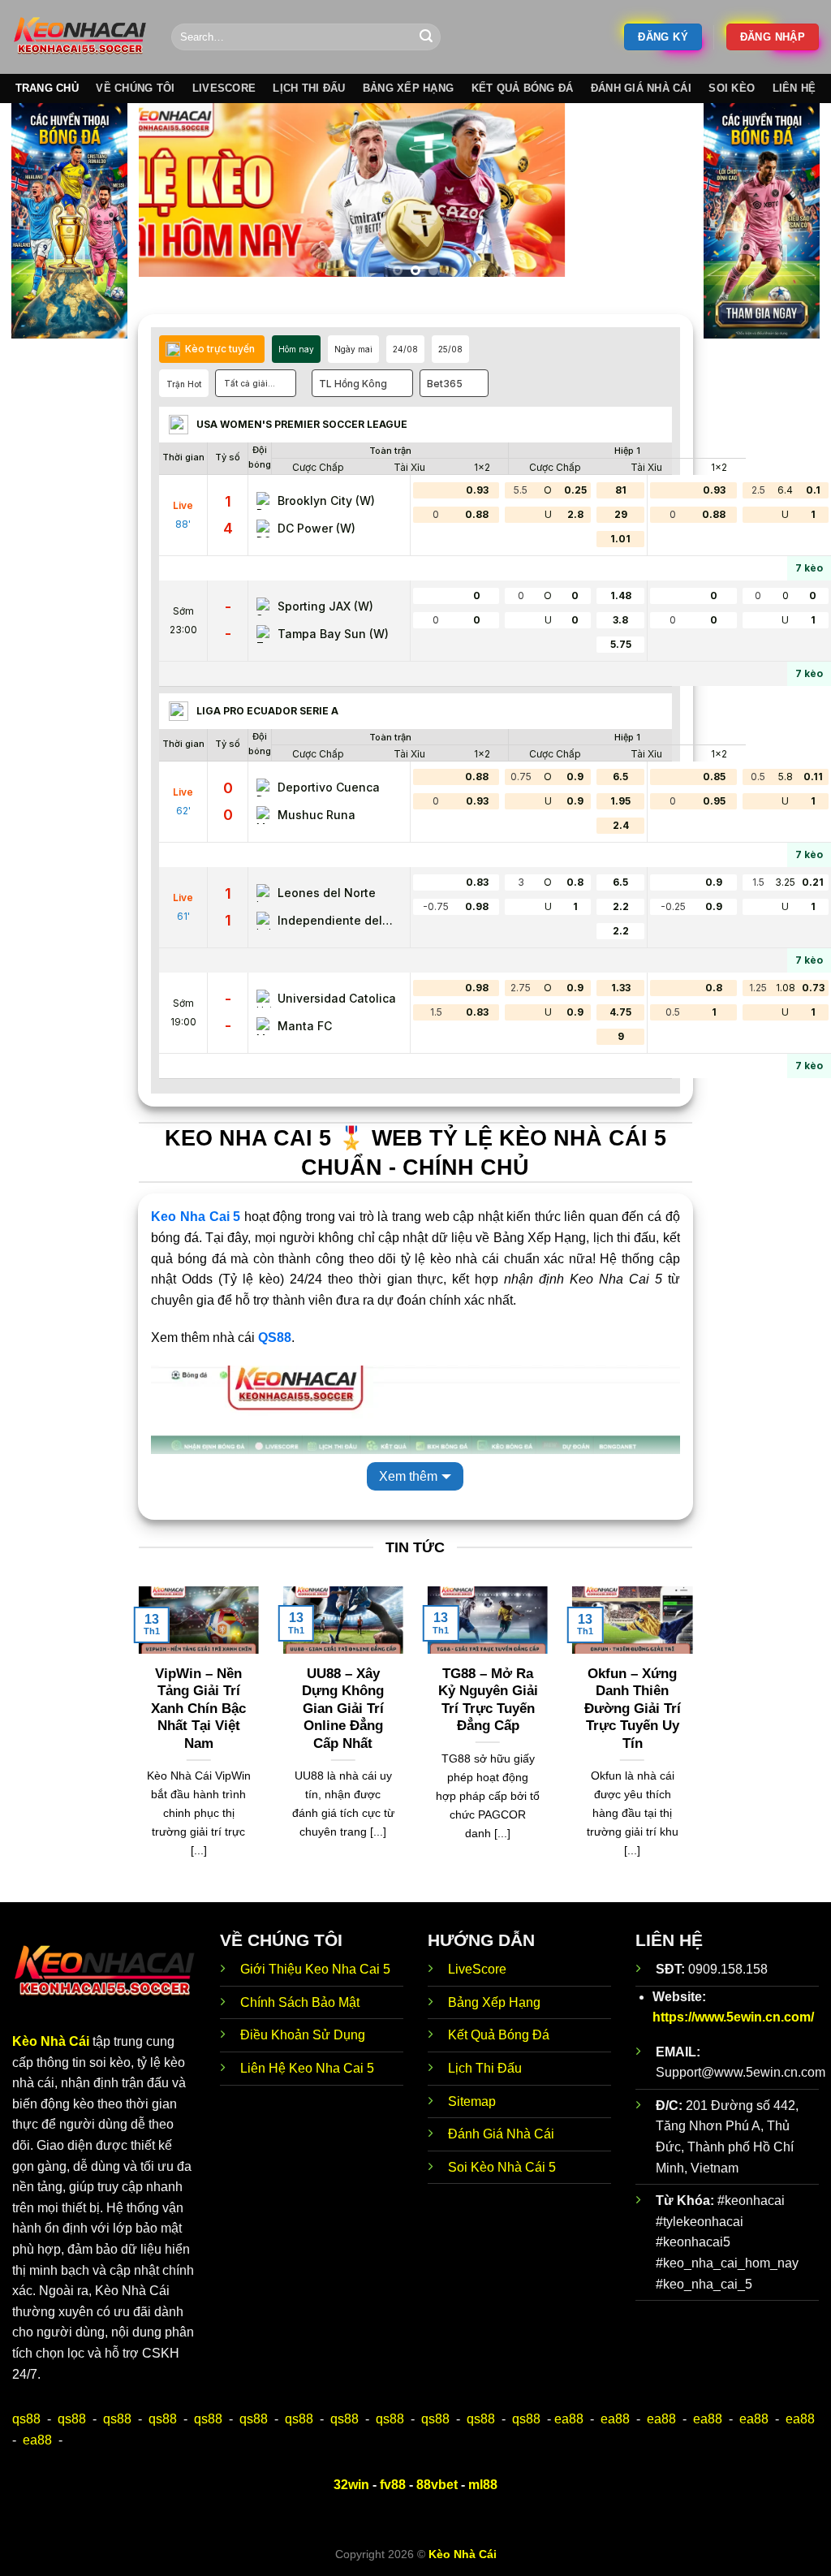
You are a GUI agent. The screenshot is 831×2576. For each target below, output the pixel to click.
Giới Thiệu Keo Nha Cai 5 (315, 1969)
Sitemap (472, 2101)
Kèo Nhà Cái (51, 2041)
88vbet (437, 2485)
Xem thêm (408, 1476)
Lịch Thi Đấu (485, 2068)
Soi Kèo (732, 88)
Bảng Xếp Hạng (494, 2002)
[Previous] (170, 196)
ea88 (569, 2419)
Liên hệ (794, 88)
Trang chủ (47, 88)
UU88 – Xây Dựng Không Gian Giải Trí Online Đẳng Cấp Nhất (343, 1709)
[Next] (661, 196)
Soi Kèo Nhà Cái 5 (502, 2167)
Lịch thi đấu (309, 88)
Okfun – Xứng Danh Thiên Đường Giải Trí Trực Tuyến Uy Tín (633, 1709)
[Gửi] (426, 37)
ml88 (483, 2485)
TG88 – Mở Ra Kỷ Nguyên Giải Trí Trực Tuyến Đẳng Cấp (488, 1700)
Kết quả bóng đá (523, 88)
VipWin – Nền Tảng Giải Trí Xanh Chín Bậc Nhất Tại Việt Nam (198, 1709)
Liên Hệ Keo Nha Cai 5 (307, 2068)
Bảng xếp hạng (408, 88)
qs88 (26, 2419)
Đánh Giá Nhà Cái (641, 88)
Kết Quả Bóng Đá (499, 2035)
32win (351, 2485)
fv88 (393, 2485)
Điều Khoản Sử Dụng (303, 2035)
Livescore (224, 88)
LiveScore (477, 1969)
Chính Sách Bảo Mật (300, 2002)
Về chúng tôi (135, 88)
